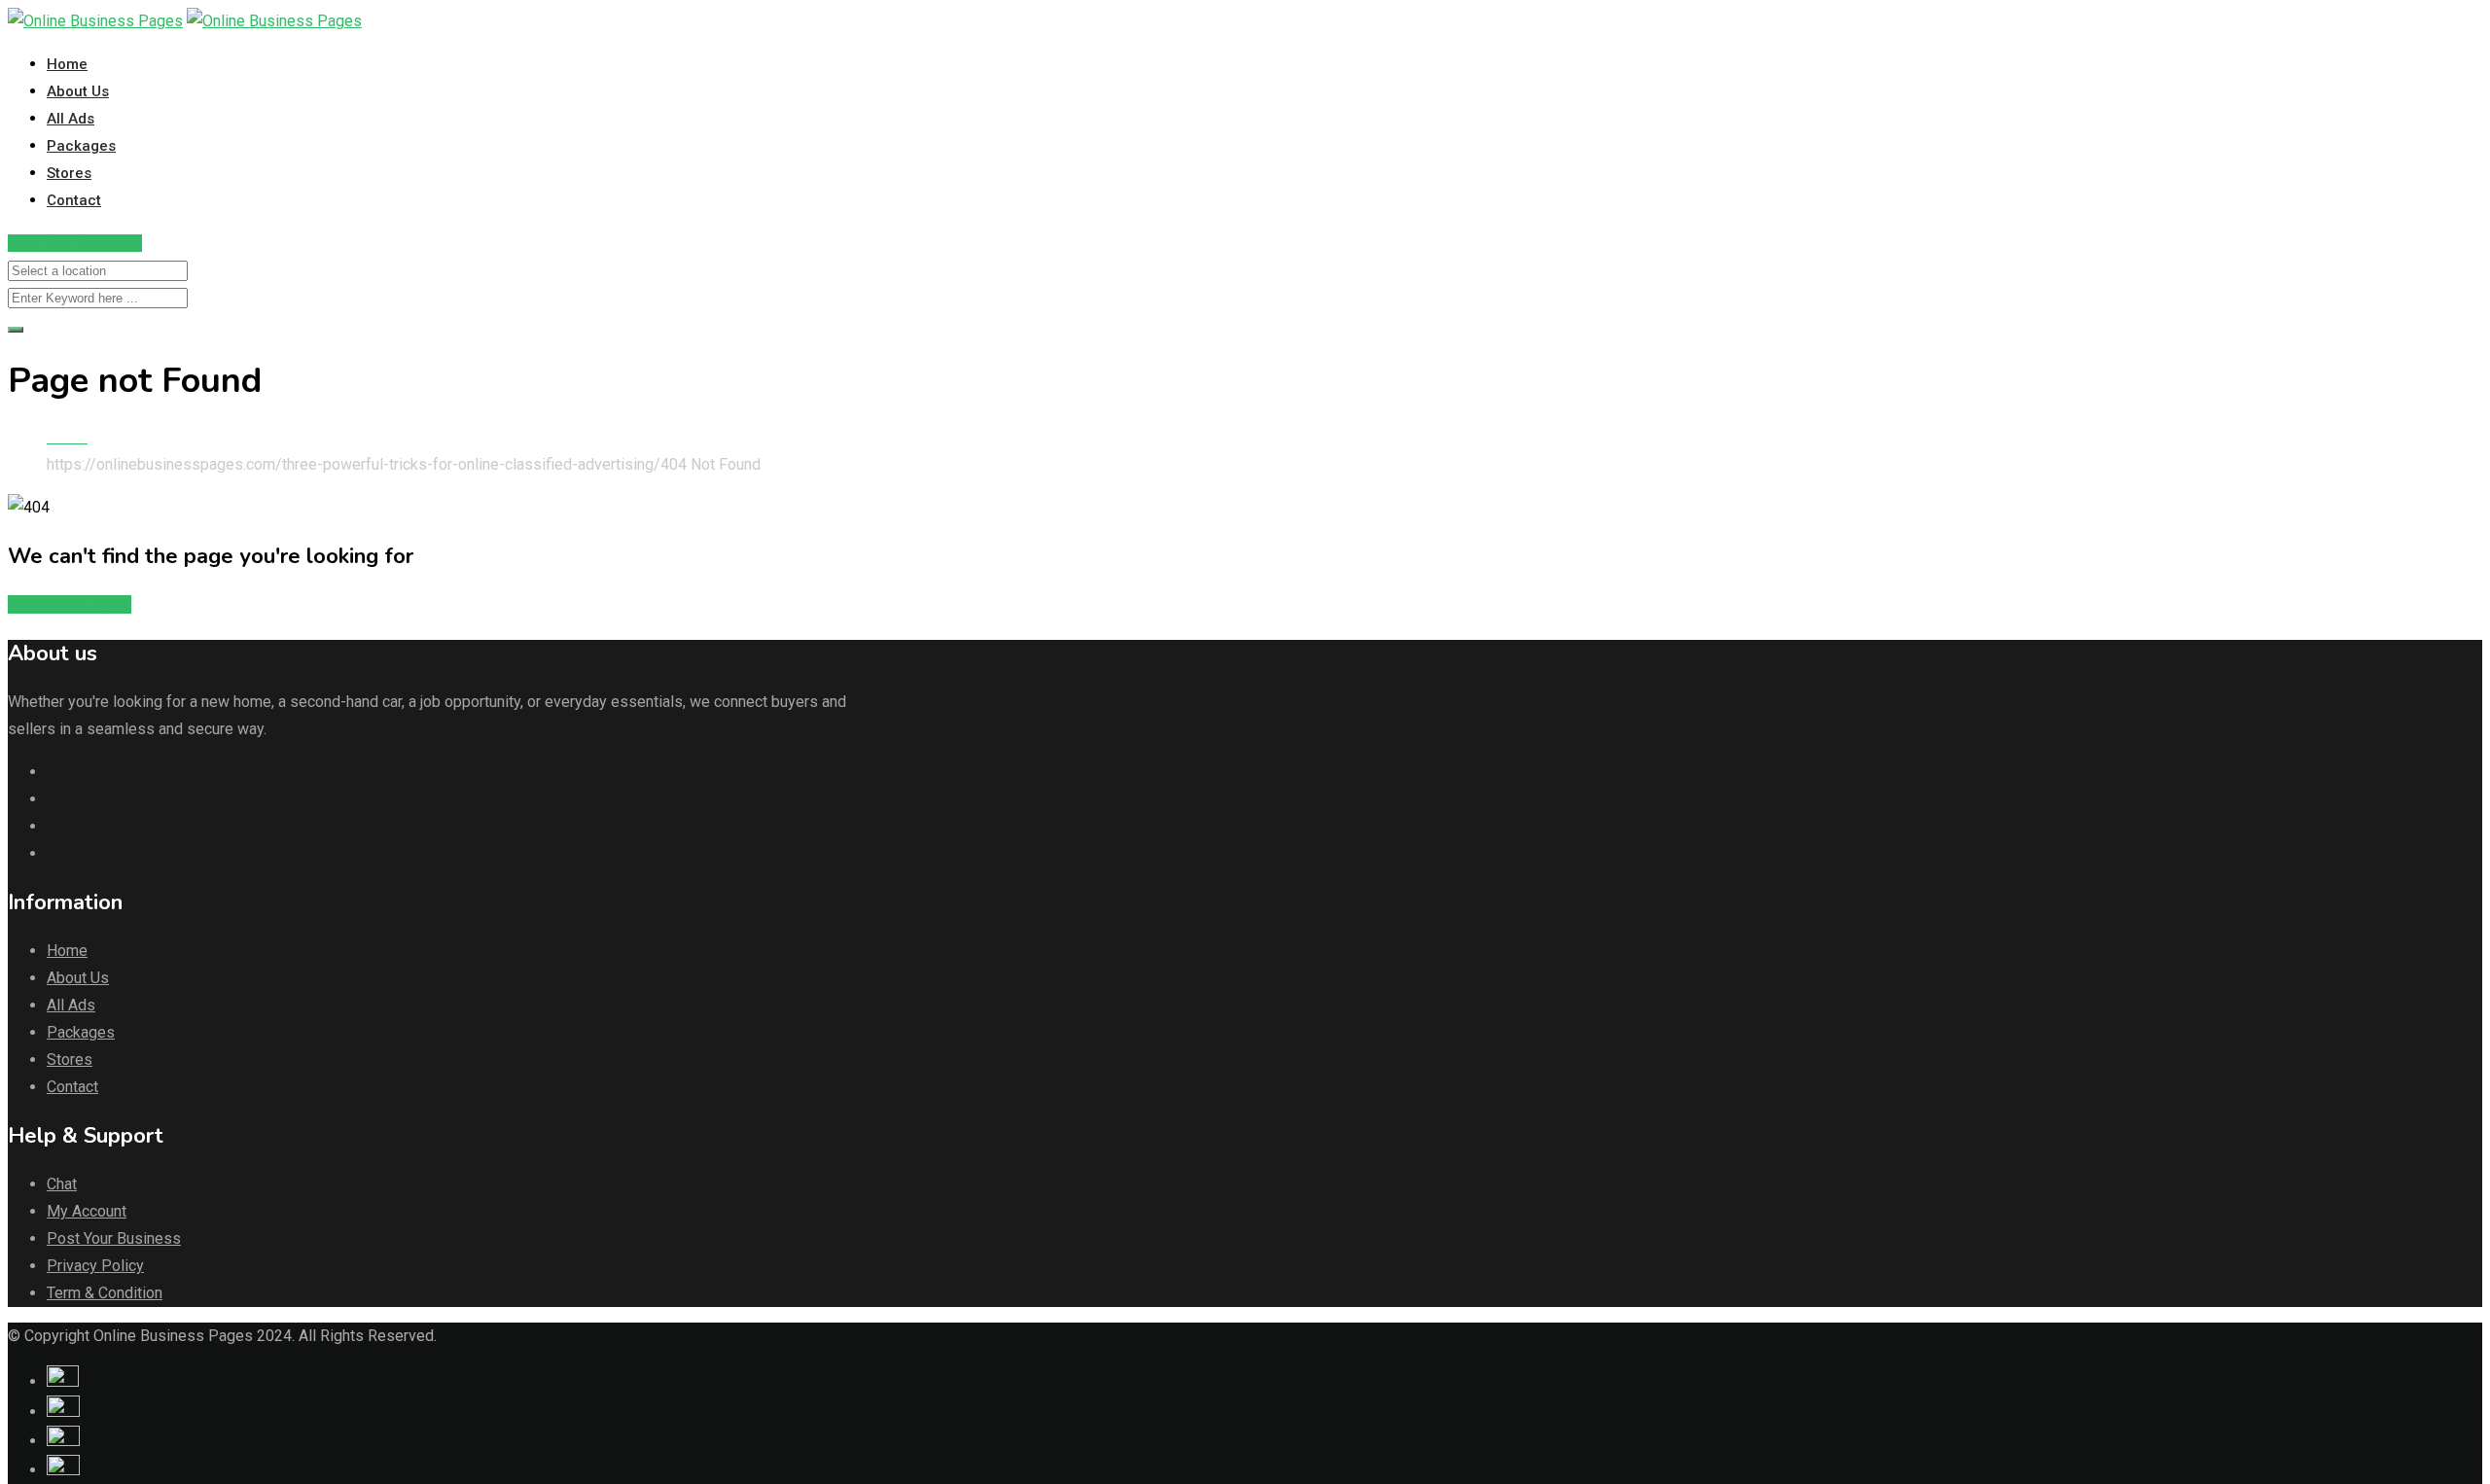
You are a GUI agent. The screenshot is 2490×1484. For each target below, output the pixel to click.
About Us (78, 91)
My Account (87, 1211)
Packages (81, 146)
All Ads (71, 119)
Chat (62, 1184)
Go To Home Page (70, 604)
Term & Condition (105, 1293)
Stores (69, 173)
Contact (74, 200)
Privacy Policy (95, 1266)
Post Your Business (75, 243)
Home (67, 64)
